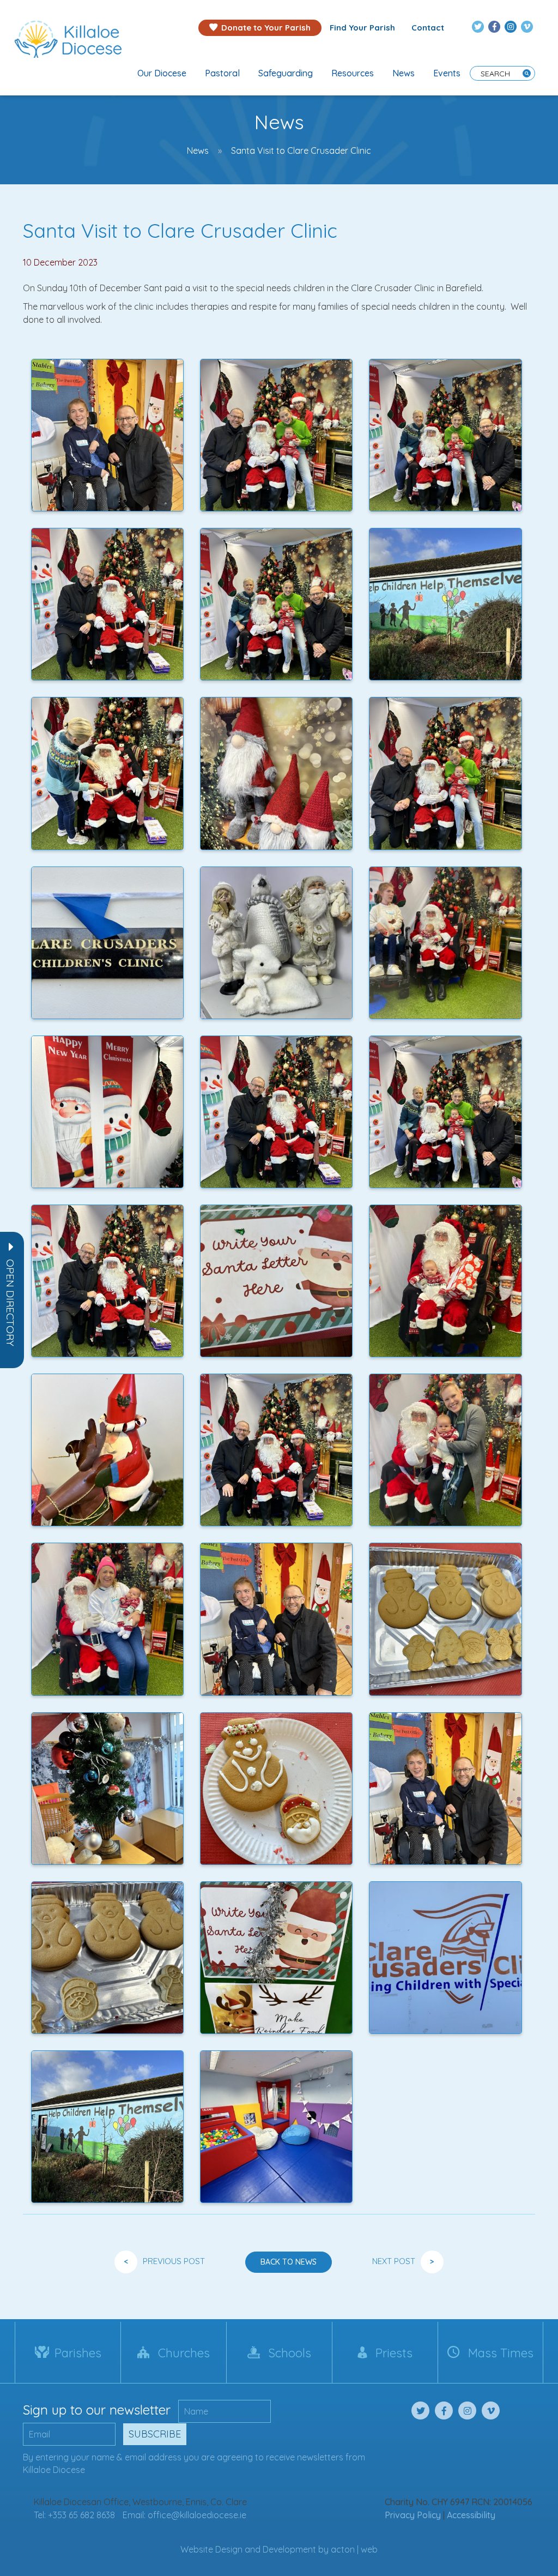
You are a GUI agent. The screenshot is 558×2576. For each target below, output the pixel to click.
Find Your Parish (362, 28)
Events (447, 73)
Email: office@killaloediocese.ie (184, 2515)
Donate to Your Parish (266, 28)
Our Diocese (162, 73)
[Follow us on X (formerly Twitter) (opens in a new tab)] (478, 27)
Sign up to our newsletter (97, 2410)
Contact (428, 28)
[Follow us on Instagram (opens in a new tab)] (511, 27)
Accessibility (471, 2515)
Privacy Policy (413, 2515)
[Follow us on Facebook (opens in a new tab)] (494, 27)
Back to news (289, 2262)
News (404, 73)
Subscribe (155, 2434)
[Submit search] (527, 73)
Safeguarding (286, 73)
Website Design (211, 2549)
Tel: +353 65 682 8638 (74, 2515)
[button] (10, 1303)
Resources (353, 73)
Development (289, 2549)
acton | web (354, 2549)
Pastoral (222, 73)
